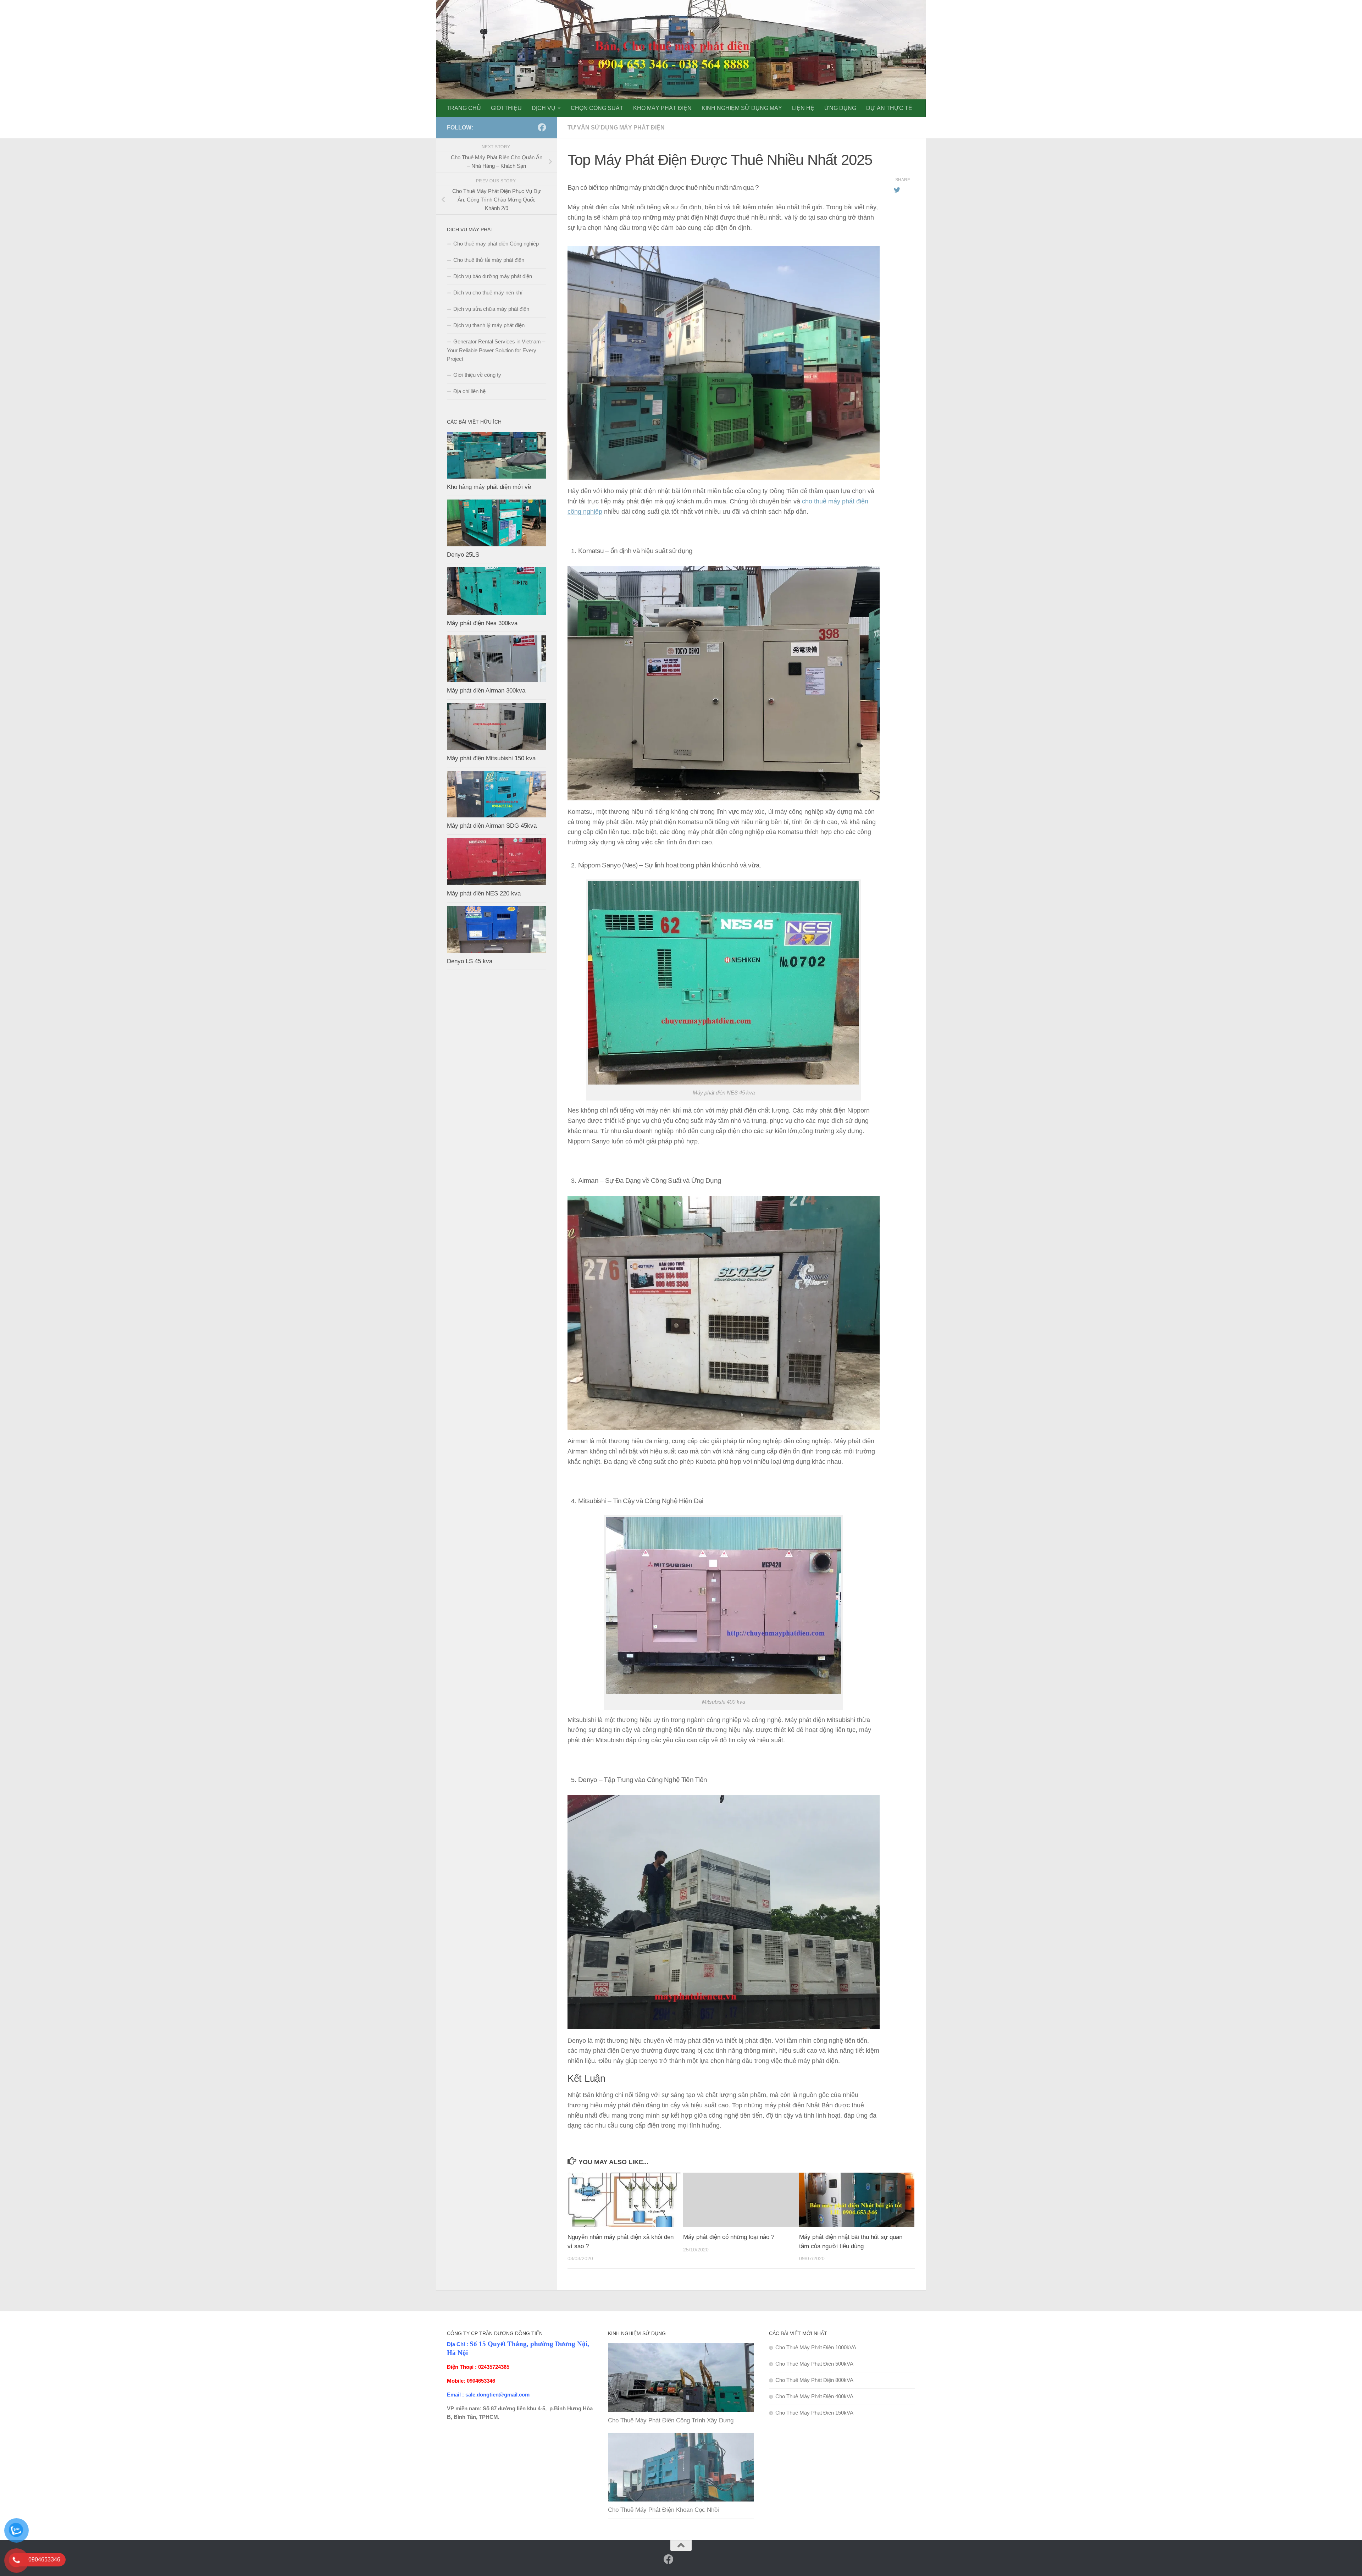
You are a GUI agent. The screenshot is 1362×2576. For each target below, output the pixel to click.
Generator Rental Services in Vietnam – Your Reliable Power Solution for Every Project (496, 350)
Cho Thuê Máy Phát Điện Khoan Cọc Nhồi (663, 2510)
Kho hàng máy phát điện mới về (489, 487)
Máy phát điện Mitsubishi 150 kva (491, 758)
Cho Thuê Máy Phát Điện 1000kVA (816, 2347)
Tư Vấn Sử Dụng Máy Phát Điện (616, 128)
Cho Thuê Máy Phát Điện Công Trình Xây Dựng (671, 2420)
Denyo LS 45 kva (470, 961)
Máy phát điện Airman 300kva (486, 691)
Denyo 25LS (463, 555)
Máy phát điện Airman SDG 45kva (492, 826)
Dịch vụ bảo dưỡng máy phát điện (493, 276)
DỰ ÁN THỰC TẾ (889, 108)
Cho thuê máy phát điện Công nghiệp (496, 244)
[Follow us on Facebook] (542, 127)
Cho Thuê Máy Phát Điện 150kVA (814, 2413)
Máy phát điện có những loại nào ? (729, 2237)
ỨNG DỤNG (840, 108)
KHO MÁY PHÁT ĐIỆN (662, 108)
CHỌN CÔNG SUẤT (597, 108)
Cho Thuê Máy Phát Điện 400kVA (814, 2396)
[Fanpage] (531, 128)
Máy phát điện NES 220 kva (484, 893)
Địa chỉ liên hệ (469, 391)
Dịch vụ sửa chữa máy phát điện (491, 309)
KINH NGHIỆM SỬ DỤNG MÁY (742, 108)
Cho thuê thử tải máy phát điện (489, 260)
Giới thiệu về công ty (477, 375)
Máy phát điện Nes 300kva (482, 623)
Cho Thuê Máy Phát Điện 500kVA (814, 2364)
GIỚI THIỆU (506, 108)
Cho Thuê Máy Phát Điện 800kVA (814, 2380)
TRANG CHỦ (464, 108)
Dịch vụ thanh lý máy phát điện (489, 325)
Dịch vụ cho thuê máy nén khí (488, 293)
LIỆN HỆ (803, 108)
